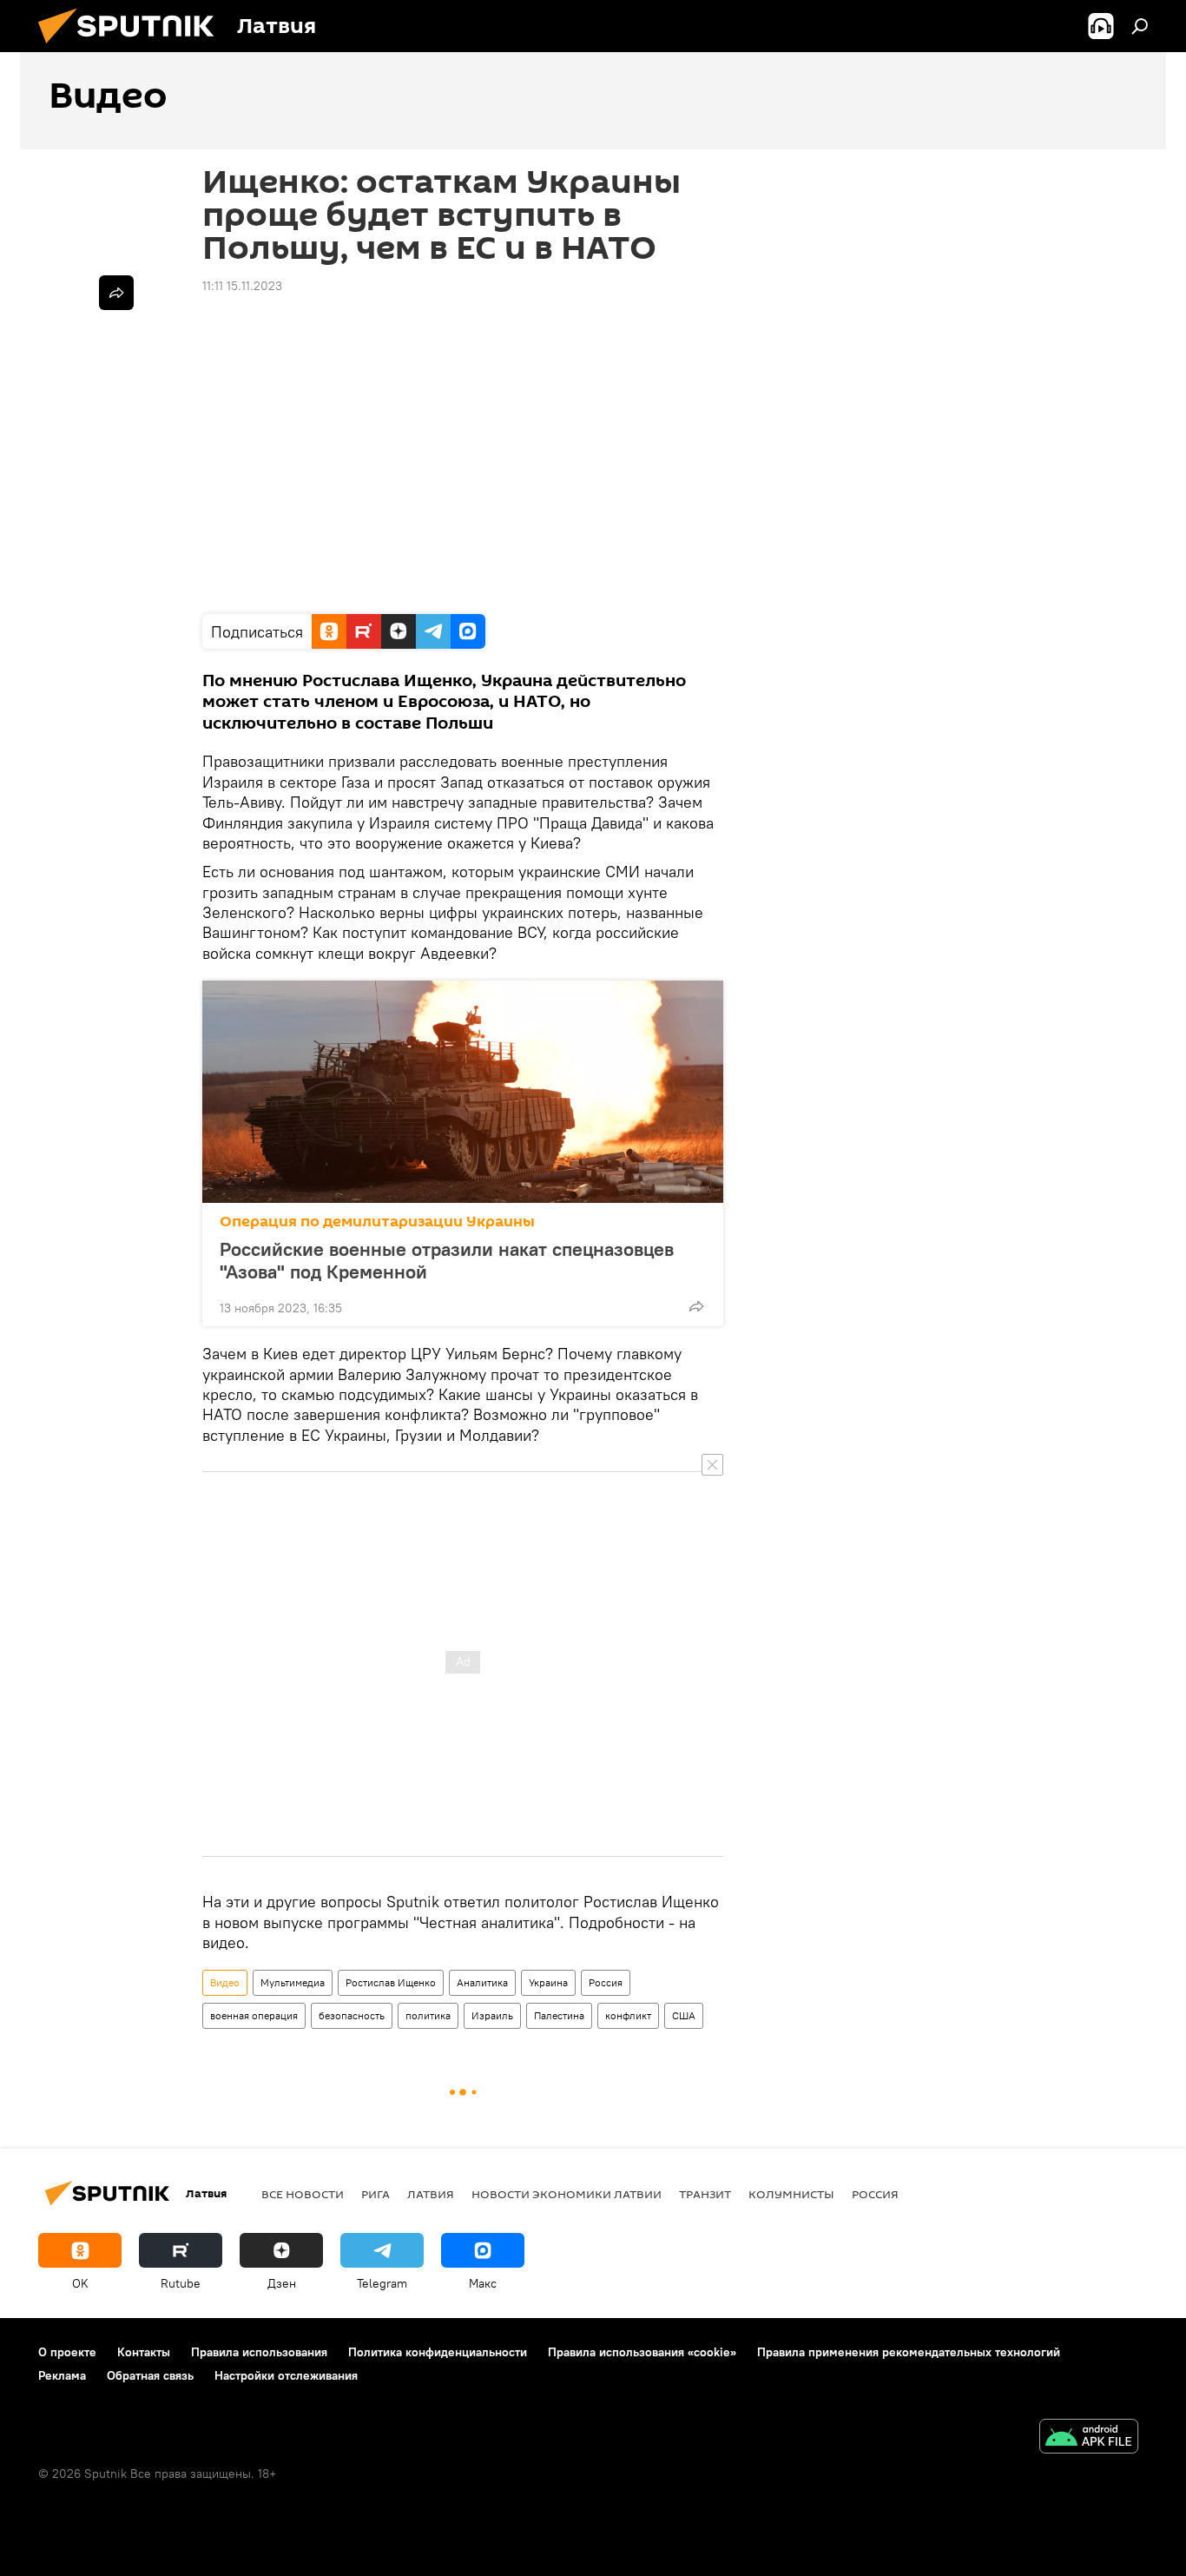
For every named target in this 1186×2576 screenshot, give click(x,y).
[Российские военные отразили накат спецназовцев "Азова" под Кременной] (463, 1092)
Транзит (705, 2194)
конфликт (628, 2015)
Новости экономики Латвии (567, 2194)
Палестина (559, 2015)
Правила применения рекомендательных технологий (909, 2352)
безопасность (352, 2015)
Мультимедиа (293, 1982)
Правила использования (259, 2352)
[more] (696, 1306)
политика (428, 2015)
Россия (606, 1982)
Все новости (303, 2194)
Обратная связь (150, 2375)
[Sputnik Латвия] (133, 48)
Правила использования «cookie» (642, 2352)
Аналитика (482, 1982)
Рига (376, 2194)
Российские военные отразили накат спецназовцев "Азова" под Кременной (447, 1260)
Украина (548, 1982)
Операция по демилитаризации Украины (377, 1222)
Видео (225, 1982)
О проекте (67, 2352)
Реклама (62, 2375)
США (684, 2015)
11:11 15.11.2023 (242, 286)
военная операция (254, 2015)
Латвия (431, 2194)
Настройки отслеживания (286, 2375)
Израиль (492, 2015)
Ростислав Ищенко (391, 1982)
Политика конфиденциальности (438, 2352)
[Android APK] (1089, 2438)
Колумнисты (791, 2194)
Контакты (144, 2352)
